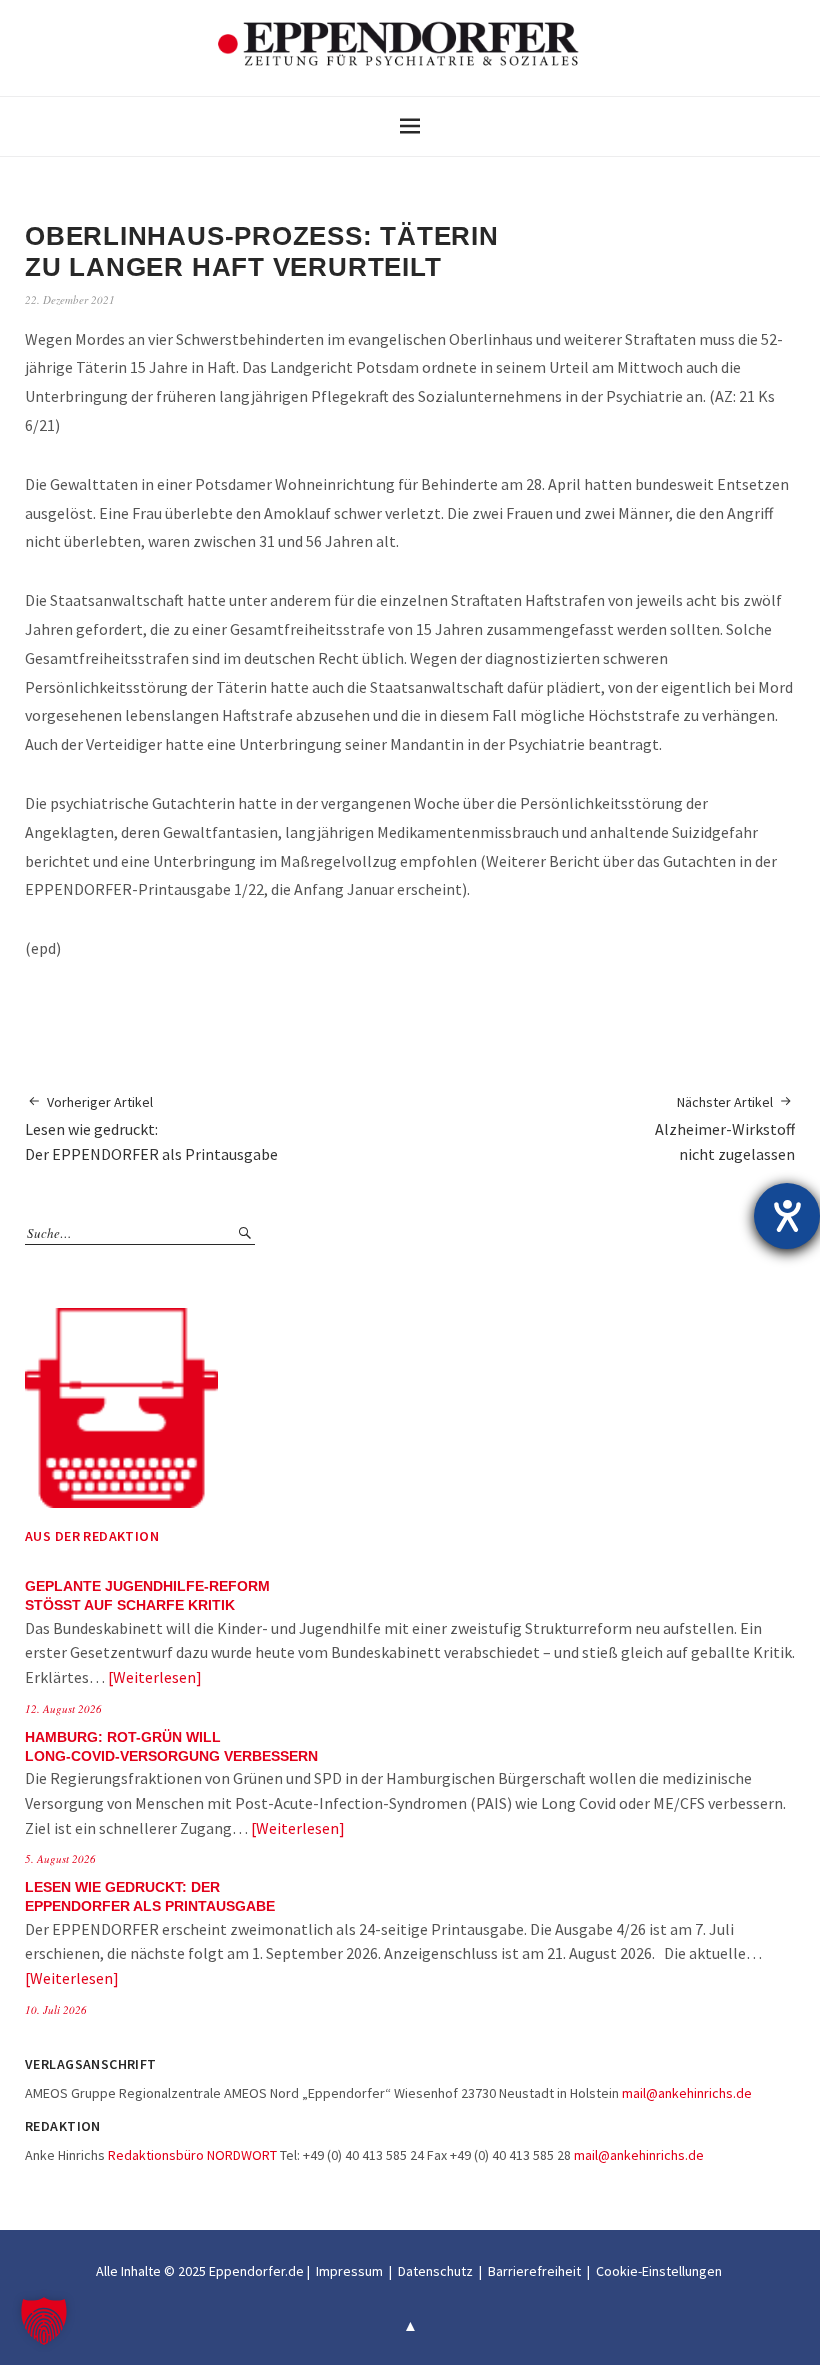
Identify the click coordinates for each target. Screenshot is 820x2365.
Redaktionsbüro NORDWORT (192, 2155)
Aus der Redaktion (92, 1536)
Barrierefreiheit (534, 2271)
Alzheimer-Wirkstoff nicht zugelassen (725, 1128)
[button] (44, 2321)
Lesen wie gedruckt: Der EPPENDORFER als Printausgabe (151, 1128)
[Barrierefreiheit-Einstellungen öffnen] (787, 1216)
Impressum (349, 2271)
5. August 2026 (60, 1858)
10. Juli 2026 (56, 2009)
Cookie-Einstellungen (659, 2271)
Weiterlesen (154, 1677)
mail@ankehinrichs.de (687, 2093)
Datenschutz (435, 2271)
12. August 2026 (63, 1708)
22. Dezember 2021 (70, 299)
